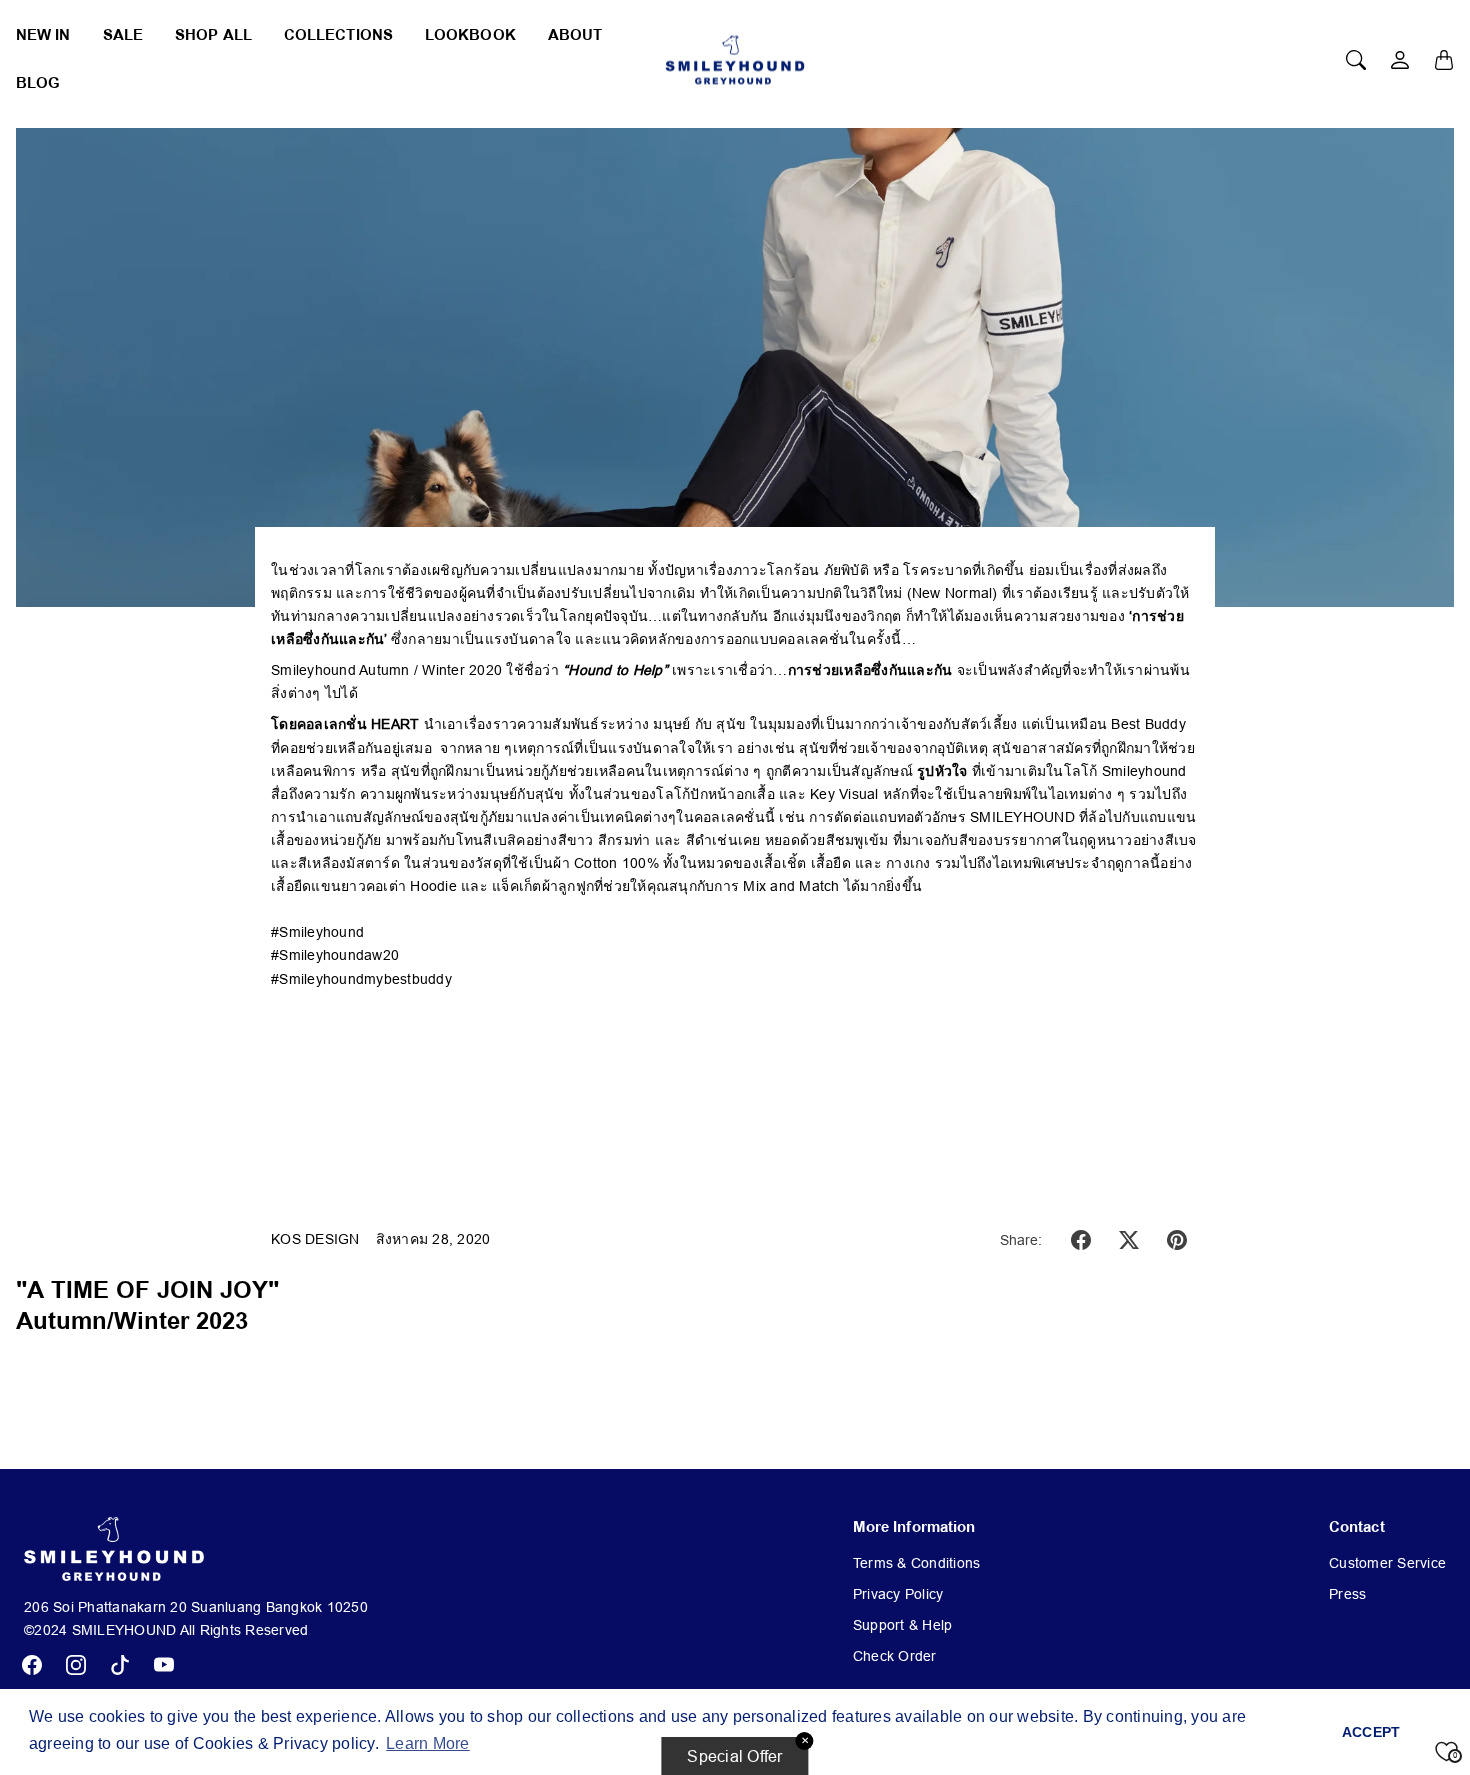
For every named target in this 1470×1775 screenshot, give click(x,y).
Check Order (895, 1656)
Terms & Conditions (917, 1563)
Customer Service (1387, 1563)
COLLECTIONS (338, 35)
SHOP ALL (213, 35)
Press (1347, 1594)
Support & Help (903, 1625)
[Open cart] (1444, 60)
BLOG (38, 83)
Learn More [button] (428, 1743)
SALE (123, 35)
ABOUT (575, 35)
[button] (1081, 1240)
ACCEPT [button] (1371, 1732)
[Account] (1400, 60)
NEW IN (43, 35)
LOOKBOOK (470, 35)
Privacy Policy (898, 1594)
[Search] (1356, 60)
